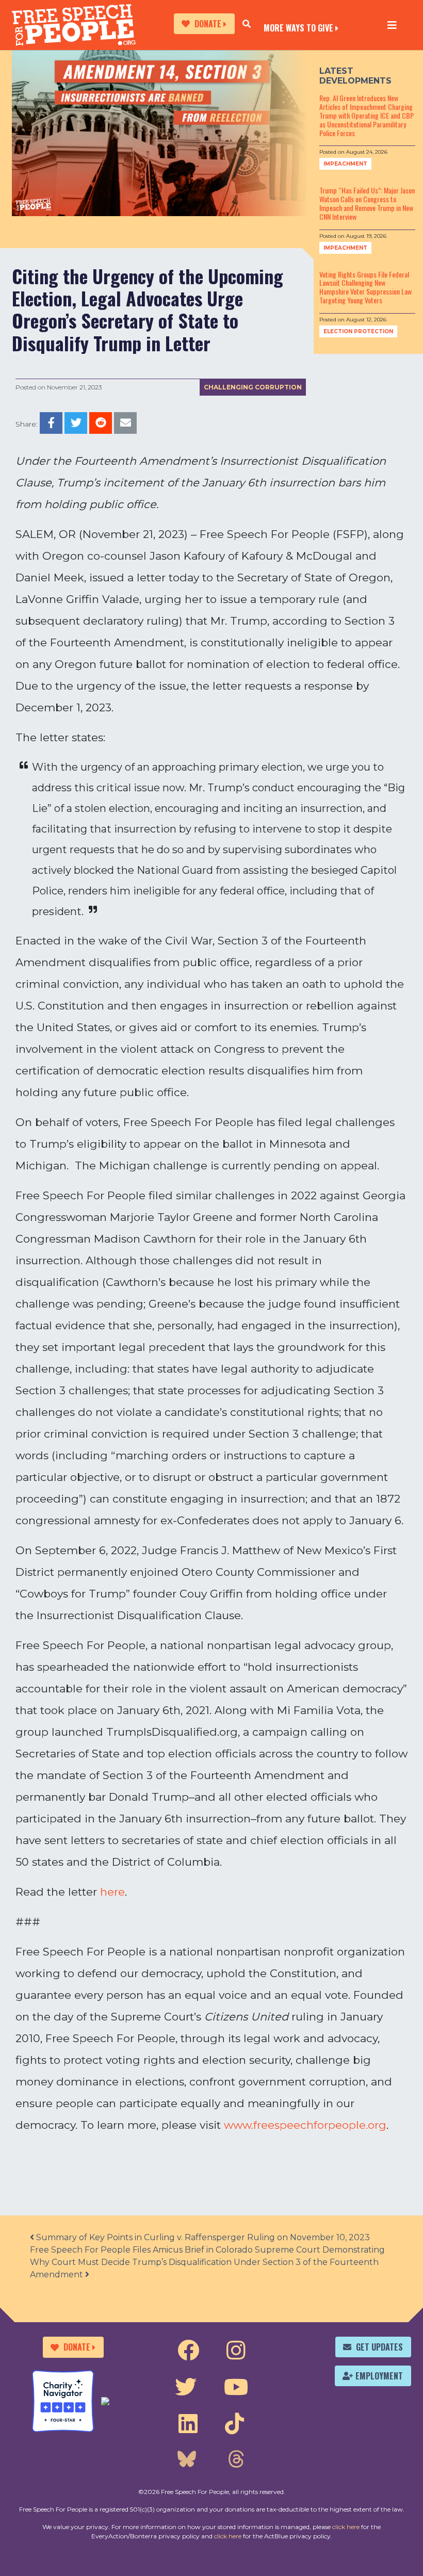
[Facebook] (188, 2351)
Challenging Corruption (253, 387)
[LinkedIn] (188, 2424)
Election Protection (358, 331)
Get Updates (379, 2347)
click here (346, 2527)
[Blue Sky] (187, 2460)
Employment (379, 2376)
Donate (208, 24)
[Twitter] (186, 2387)
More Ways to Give (298, 27)
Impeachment (345, 164)
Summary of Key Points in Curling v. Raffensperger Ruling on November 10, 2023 (202, 2237)
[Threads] (236, 2460)
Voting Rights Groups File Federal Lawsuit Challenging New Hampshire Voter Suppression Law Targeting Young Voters (365, 287)
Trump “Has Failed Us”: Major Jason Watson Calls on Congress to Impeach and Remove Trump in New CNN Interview (367, 203)
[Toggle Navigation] (392, 25)
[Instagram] (236, 2351)
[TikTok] (234, 2424)
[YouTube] (236, 2387)
